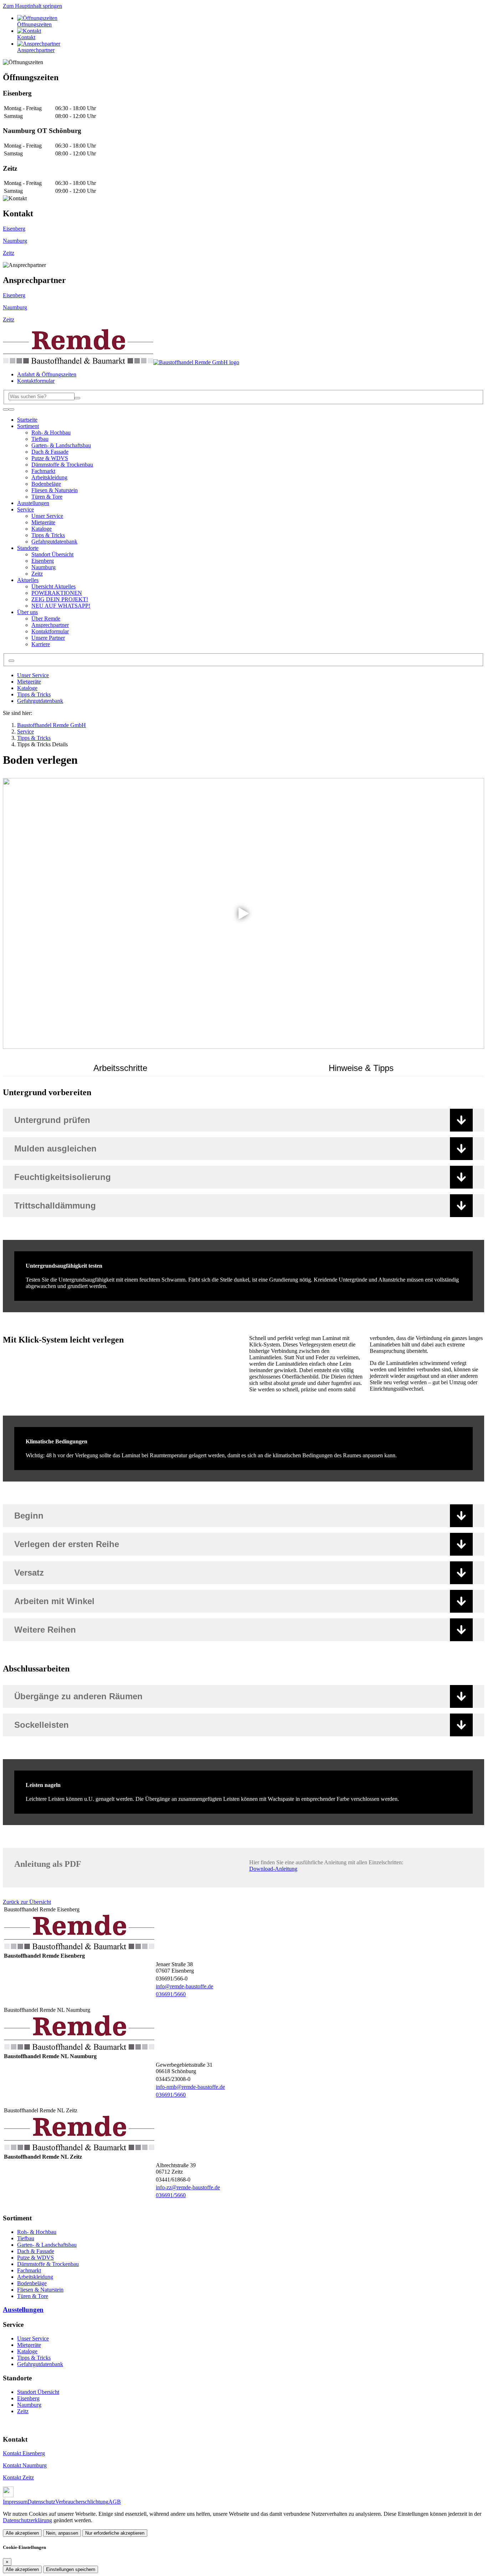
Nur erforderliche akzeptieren (115, 2533)
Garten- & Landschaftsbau (47, 2245)
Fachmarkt (29, 2270)
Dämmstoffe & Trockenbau (48, 2264)
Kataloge (27, 688)
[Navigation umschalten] (6, 409)
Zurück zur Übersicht (27, 1902)
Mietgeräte (29, 682)
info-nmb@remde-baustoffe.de (190, 2087)
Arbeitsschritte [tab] (120, 1068)
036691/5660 (171, 1994)
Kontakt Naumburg (25, 2465)
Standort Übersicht (38, 2392)
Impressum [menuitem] (15, 2502)
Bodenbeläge (32, 2283)
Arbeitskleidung (35, 2277)
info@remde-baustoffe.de (184, 1986)
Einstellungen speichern (71, 2569)
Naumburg (15, 241)
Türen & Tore (33, 2296)
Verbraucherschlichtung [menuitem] (82, 2502)
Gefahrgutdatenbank (40, 701)
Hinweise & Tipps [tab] (361, 1068)
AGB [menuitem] (115, 2502)
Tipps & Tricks (34, 694)
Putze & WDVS (35, 2258)
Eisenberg (14, 229)
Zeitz (9, 253)
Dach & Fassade (36, 2251)
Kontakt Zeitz (18, 2477)
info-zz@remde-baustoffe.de (188, 2187)
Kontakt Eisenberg (24, 2453)
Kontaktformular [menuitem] (36, 381)
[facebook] (8, 2495)
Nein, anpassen (62, 2533)
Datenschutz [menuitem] (41, 2502)
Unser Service (33, 675)
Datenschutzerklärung (27, 2520)
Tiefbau (26, 2238)
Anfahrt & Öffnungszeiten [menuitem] (47, 374)
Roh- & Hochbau (37, 2232)
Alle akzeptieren (22, 2533)
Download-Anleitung (273, 1869)
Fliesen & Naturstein (40, 2290)
